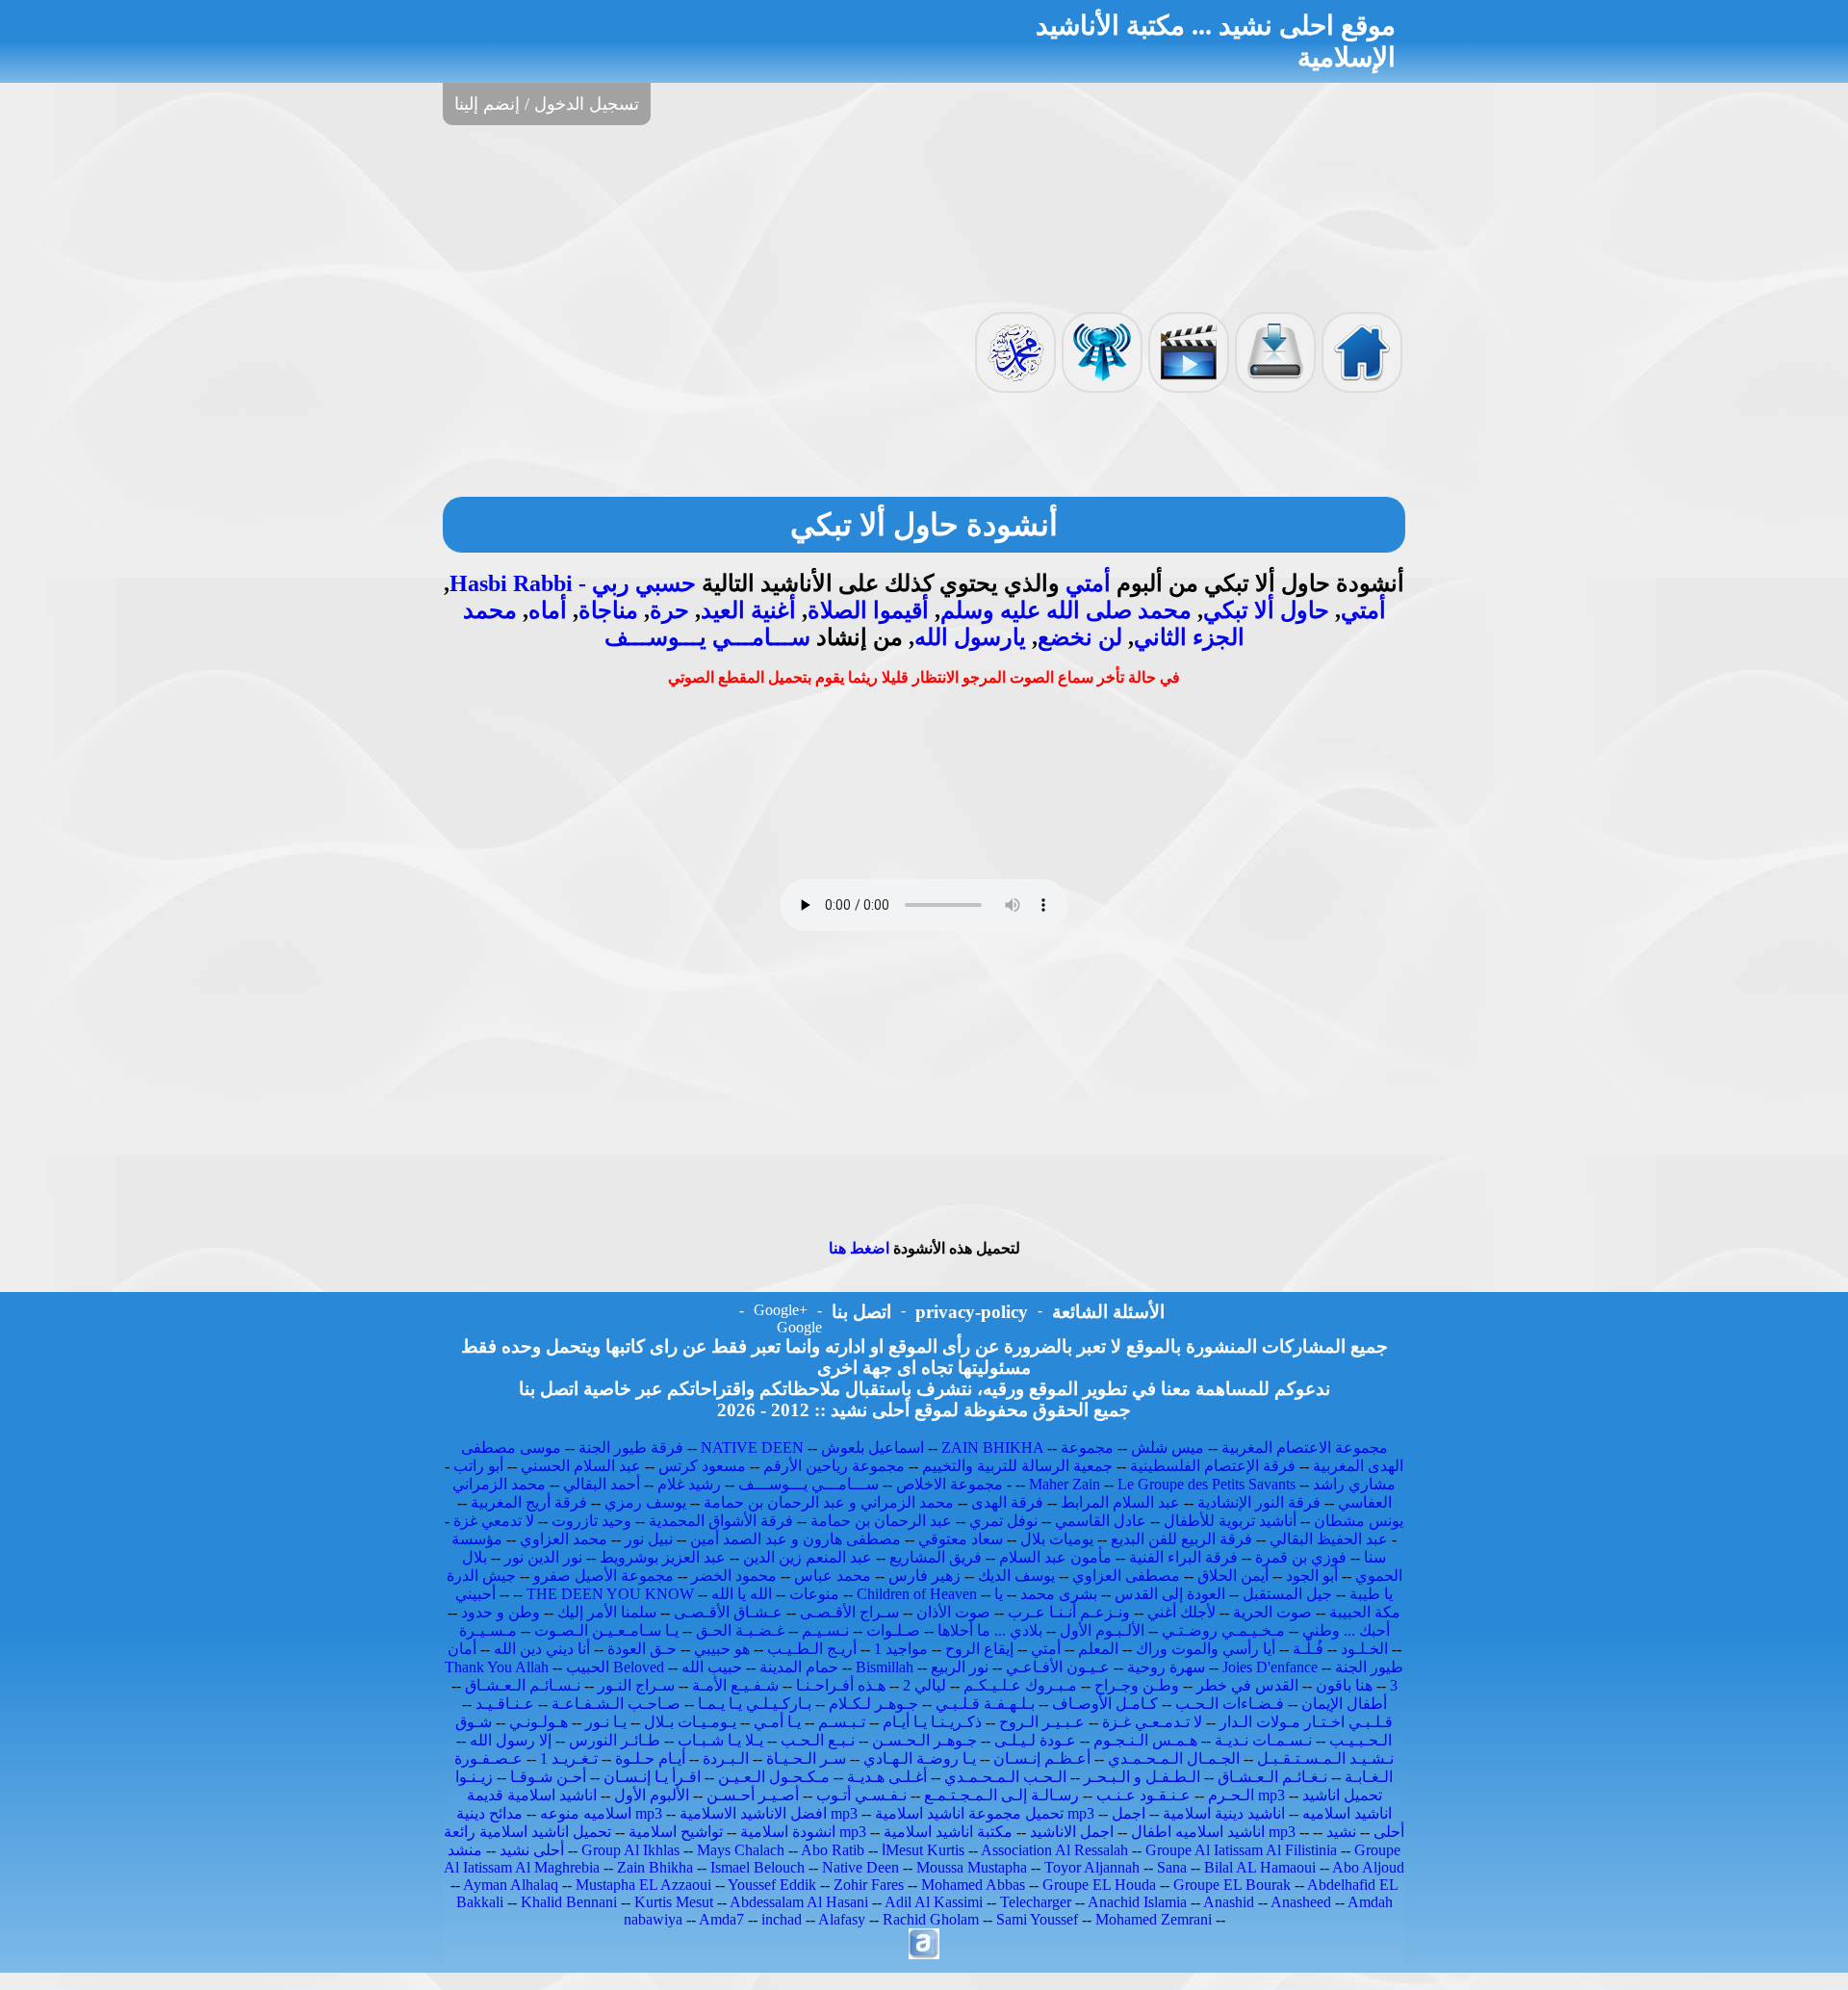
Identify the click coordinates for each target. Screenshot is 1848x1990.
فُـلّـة (1308, 1649)
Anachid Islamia (1137, 1902)
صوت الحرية (1272, 1612)
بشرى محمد (1059, 1594)
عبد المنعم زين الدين (808, 1557)
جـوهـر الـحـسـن (924, 1740)
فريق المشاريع (936, 1557)
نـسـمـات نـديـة (1263, 1740)
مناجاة (608, 610)
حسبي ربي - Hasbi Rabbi (573, 583)
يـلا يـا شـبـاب (720, 1740)
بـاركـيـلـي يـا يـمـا (755, 1704)
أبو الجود (1312, 1576)
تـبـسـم (842, 1722)
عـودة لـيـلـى (1035, 1740)
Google (799, 1327)
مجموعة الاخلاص (950, 1484)
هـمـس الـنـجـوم (1145, 1740)
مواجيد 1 (901, 1649)
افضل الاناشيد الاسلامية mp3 (769, 1813)
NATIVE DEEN (752, 1447)
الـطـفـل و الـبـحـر (1142, 1777)
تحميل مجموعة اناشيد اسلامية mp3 (985, 1813)
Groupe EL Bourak (1232, 1885)
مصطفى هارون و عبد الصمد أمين (796, 1539)
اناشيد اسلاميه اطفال (1198, 1832)
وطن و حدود (500, 1612)
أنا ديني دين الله (542, 1649)
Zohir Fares (869, 1885)
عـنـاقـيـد (505, 1704)
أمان (462, 1649)
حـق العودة (642, 1649)
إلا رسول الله (511, 1740)
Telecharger (1036, 1902)
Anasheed (1301, 1902)
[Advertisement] (924, 217)
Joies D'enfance (1270, 1667)
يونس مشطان (1359, 1521)
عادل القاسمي (1101, 1521)
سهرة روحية (1166, 1667)
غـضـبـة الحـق (740, 1630)
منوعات (814, 1594)
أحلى (1389, 1832)
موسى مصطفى (511, 1447)
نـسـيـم (825, 1630)
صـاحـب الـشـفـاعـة (616, 1704)
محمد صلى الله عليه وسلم (1066, 610)
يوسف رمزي (645, 1502)
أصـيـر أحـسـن (753, 1795)
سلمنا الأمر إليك (607, 1612)
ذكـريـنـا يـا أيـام (932, 1722)
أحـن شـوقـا (548, 1777)
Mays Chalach (741, 1850)
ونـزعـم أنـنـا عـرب (1069, 1612)
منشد (465, 1850)
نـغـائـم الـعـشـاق (1272, 1777)
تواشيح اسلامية (676, 1832)
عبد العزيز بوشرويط (663, 1557)
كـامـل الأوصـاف (1105, 1704)
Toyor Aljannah (1092, 1867)
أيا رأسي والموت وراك (1206, 1649)
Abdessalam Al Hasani (799, 1902)
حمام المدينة (799, 1667)
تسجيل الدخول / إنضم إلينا (547, 104)
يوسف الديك (1016, 1576)
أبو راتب (478, 1466)
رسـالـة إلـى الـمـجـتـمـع (1001, 1795)
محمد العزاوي (564, 1539)
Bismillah (885, 1667)
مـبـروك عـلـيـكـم (1020, 1685)
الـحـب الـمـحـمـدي (1005, 1777)
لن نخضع (1080, 637)
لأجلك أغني (1181, 1612)
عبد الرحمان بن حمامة (881, 1521)
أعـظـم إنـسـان (1042, 1758)
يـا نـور (606, 1722)
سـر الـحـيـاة (806, 1758)
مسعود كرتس (702, 1466)
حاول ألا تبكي (1266, 610)
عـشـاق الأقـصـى (728, 1612)
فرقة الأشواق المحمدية (721, 1521)
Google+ (781, 1310)
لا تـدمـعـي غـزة (1152, 1722)
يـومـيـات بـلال (690, 1722)
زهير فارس (924, 1576)
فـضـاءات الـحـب (1230, 1704)
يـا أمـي (777, 1722)
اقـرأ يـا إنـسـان (652, 1777)
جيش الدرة (481, 1576)
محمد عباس (833, 1576)
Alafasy (842, 1919)
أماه (548, 610)
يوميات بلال (1057, 1539)
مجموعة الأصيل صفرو (603, 1576)
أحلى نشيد (532, 1850)
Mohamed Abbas (973, 1885)
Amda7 (721, 1919)
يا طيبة (1371, 1594)
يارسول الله (970, 637)
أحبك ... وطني (1346, 1630)
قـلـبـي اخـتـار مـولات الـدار (1306, 1722)
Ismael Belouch (757, 1867)
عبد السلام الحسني (581, 1466)
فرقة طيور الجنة (631, 1447)
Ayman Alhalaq (511, 1885)
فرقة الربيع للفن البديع (1181, 1539)
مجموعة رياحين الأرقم (834, 1466)
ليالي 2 (924, 1685)
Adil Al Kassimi (934, 1902)
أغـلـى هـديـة (887, 1777)
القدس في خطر (1247, 1685)
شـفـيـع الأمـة (735, 1685)
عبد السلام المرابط (1120, 1502)
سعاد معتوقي (961, 1539)
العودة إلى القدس (1170, 1594)
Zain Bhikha (655, 1867)
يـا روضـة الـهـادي (920, 1758)
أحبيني (475, 1594)
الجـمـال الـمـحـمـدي (1174, 1758)
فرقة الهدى (1007, 1502)
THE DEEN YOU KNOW (610, 1594)
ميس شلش (1168, 1447)
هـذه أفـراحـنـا (841, 1685)
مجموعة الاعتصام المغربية (1305, 1447)
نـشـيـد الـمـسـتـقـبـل (1325, 1758)
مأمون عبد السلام (1055, 1557)
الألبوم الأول (652, 1795)
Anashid (1229, 1902)
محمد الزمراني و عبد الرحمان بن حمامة (829, 1502)
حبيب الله (712, 1667)
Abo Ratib (833, 1850)
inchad (782, 1919)
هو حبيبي (722, 1649)
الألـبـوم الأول (1102, 1630)
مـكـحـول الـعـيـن (774, 1777)
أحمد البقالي (602, 1484)
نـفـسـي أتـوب (861, 1795)
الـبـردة (726, 1758)
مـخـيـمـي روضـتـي (1223, 1630)
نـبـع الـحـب (818, 1740)
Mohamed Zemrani (1154, 1919)
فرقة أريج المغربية (529, 1502)
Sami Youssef (1037, 1919)
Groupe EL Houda (1099, 1885)
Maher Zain (1065, 1484)
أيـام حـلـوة (650, 1758)
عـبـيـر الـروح (1042, 1722)
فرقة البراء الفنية (1183, 1557)
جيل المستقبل (1287, 1594)
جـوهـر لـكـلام (873, 1704)
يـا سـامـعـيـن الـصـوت (606, 1630)
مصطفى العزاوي (1126, 1576)
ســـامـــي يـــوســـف (707, 637)
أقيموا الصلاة (868, 610)
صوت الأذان (953, 1612)
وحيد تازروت (591, 1521)
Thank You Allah (497, 1667)
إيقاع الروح (979, 1649)
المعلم (1098, 1649)
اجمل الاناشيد (1072, 1832)
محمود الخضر (734, 1576)
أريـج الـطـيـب (812, 1649)
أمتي (1088, 583)
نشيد (1341, 1832)
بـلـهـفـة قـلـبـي (985, 1704)
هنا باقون (1344, 1685)
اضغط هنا (859, 1248)
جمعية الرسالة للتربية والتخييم (1017, 1466)
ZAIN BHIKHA (992, 1447)
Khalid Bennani (569, 1902)
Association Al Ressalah (1054, 1850)
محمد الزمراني (499, 1484)
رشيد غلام (689, 1484)
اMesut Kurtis (923, 1850)
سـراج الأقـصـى (849, 1612)
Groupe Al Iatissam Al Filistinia (1241, 1850)
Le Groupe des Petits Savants (1208, 1484)
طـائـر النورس (615, 1740)
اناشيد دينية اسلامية (1224, 1813)
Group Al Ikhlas (630, 1850)
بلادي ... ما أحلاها (990, 1630)
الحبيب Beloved (615, 1667)
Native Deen (860, 1867)
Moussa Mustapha (972, 1867)
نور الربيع (960, 1667)
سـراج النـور (636, 1685)
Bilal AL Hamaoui (1260, 1867)
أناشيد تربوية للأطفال (1230, 1521)
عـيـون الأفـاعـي (1058, 1667)
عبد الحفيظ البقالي (1329, 1539)
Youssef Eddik (772, 1885)
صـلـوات (893, 1630)
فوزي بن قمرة (1301, 1557)
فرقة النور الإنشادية (1259, 1502)
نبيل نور (649, 1539)
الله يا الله (742, 1594)
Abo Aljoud (1368, 1867)
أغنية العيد (748, 610)
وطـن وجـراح (1137, 1685)
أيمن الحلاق (1233, 1576)
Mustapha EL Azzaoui (643, 1885)
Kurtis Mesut (674, 1902)
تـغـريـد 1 (569, 1758)
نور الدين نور (543, 1557)
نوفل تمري (1003, 1521)
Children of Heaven (917, 1594)
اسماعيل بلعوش (873, 1447)
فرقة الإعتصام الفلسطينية (1213, 1466)
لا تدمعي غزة (494, 1521)
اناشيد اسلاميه (1347, 1813)
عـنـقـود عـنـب (1143, 1795)
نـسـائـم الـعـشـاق (523, 1685)
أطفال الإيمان (1344, 1704)
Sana (1172, 1867)
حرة (669, 610)
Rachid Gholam (931, 1919)
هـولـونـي (539, 1722)
